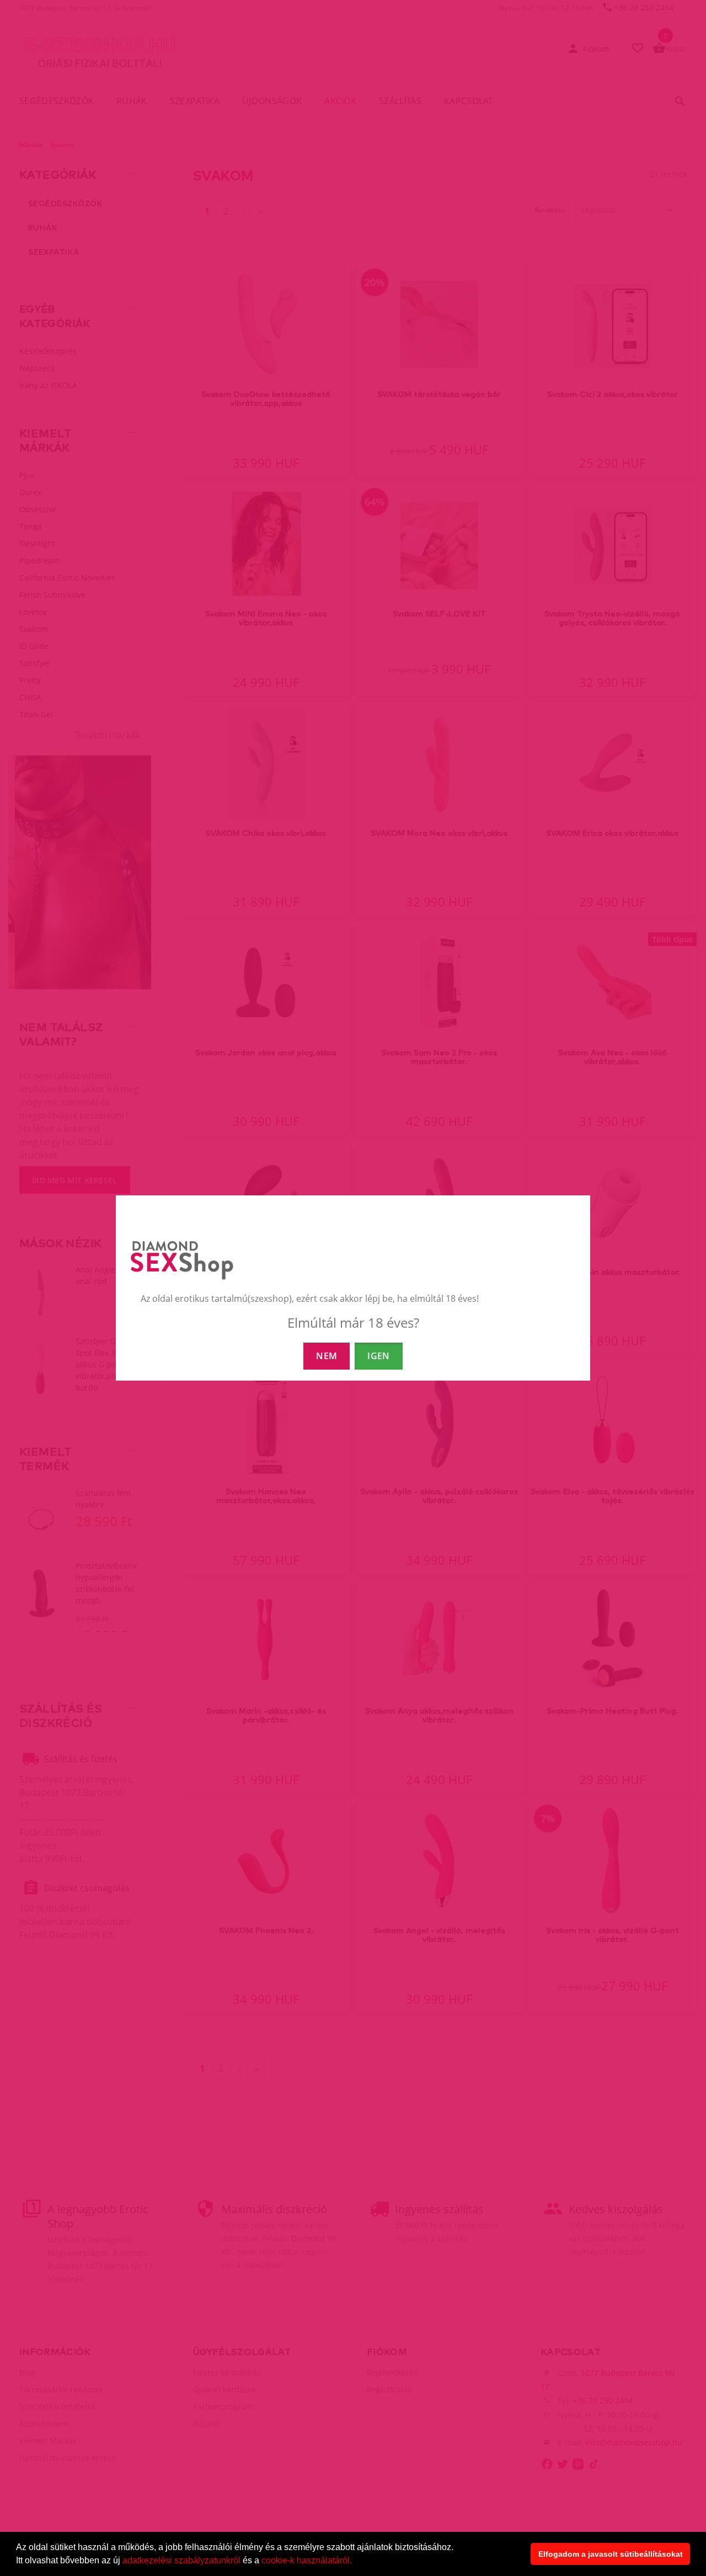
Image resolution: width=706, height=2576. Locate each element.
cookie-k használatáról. (307, 2560)
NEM (327, 1356)
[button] (356, 2562)
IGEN (378, 1356)
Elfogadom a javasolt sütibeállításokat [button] (611, 2554)
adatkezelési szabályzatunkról (181, 2560)
